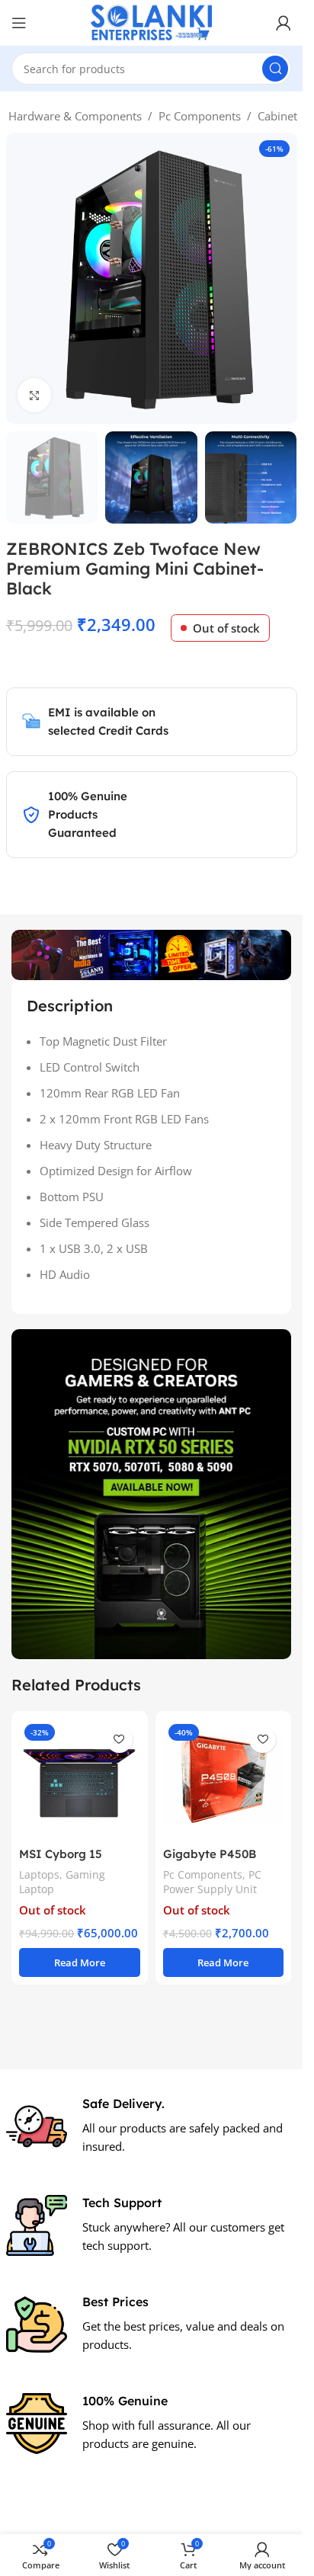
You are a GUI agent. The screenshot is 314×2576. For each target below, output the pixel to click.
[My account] (284, 23)
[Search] (275, 69)
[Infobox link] (152, 2126)
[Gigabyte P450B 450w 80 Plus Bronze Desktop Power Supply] (224, 1779)
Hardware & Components (75, 116)
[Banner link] (151, 1494)
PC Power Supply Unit (212, 1882)
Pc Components (200, 116)
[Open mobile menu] (19, 23)
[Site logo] (152, 21)
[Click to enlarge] (35, 395)
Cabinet (277, 116)
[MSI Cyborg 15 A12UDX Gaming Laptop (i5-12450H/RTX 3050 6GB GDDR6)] (80, 1779)
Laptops (39, 1874)
